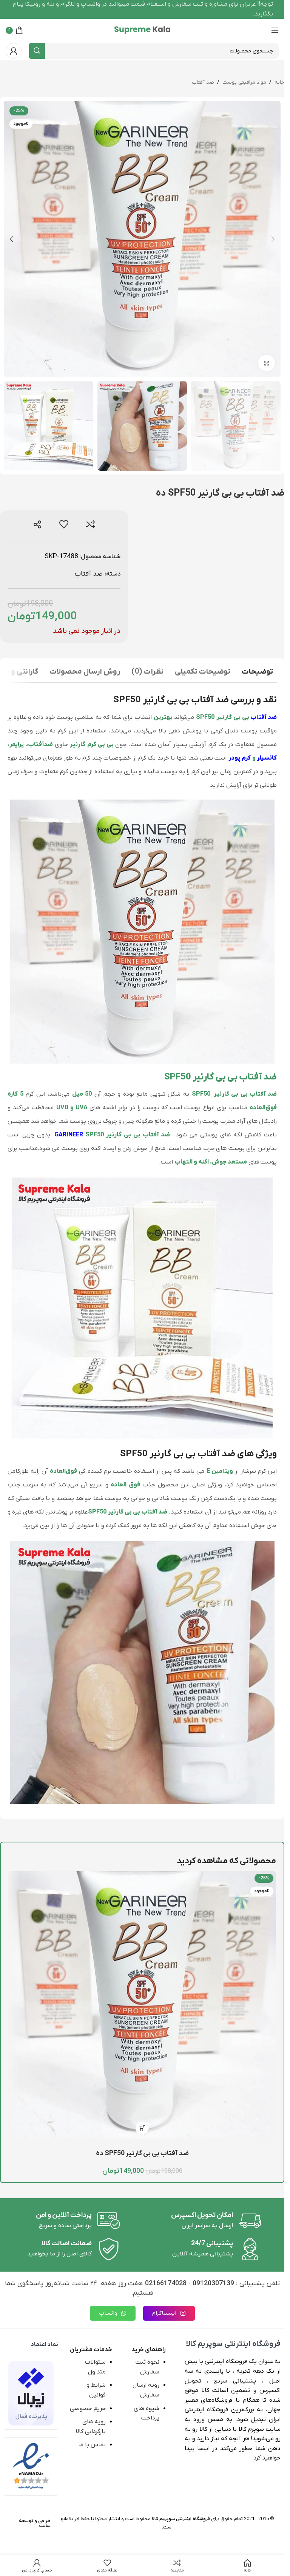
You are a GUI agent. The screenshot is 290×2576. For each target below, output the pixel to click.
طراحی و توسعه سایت (35, 2523)
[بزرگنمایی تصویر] (266, 363)
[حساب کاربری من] (14, 51)
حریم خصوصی (88, 2409)
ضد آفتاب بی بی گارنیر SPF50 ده (142, 2153)
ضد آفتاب (203, 82)
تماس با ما (92, 2445)
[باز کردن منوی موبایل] (275, 30)
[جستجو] (37, 51)
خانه (279, 82)
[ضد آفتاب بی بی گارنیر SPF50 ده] (142, 2005)
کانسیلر (267, 758)
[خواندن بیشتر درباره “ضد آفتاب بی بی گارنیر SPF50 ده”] (142, 2128)
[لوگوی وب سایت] (142, 30)
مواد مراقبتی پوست (244, 82)
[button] (273, 239)
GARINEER (69, 1135)
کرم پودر (240, 758)
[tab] (257, 673)
